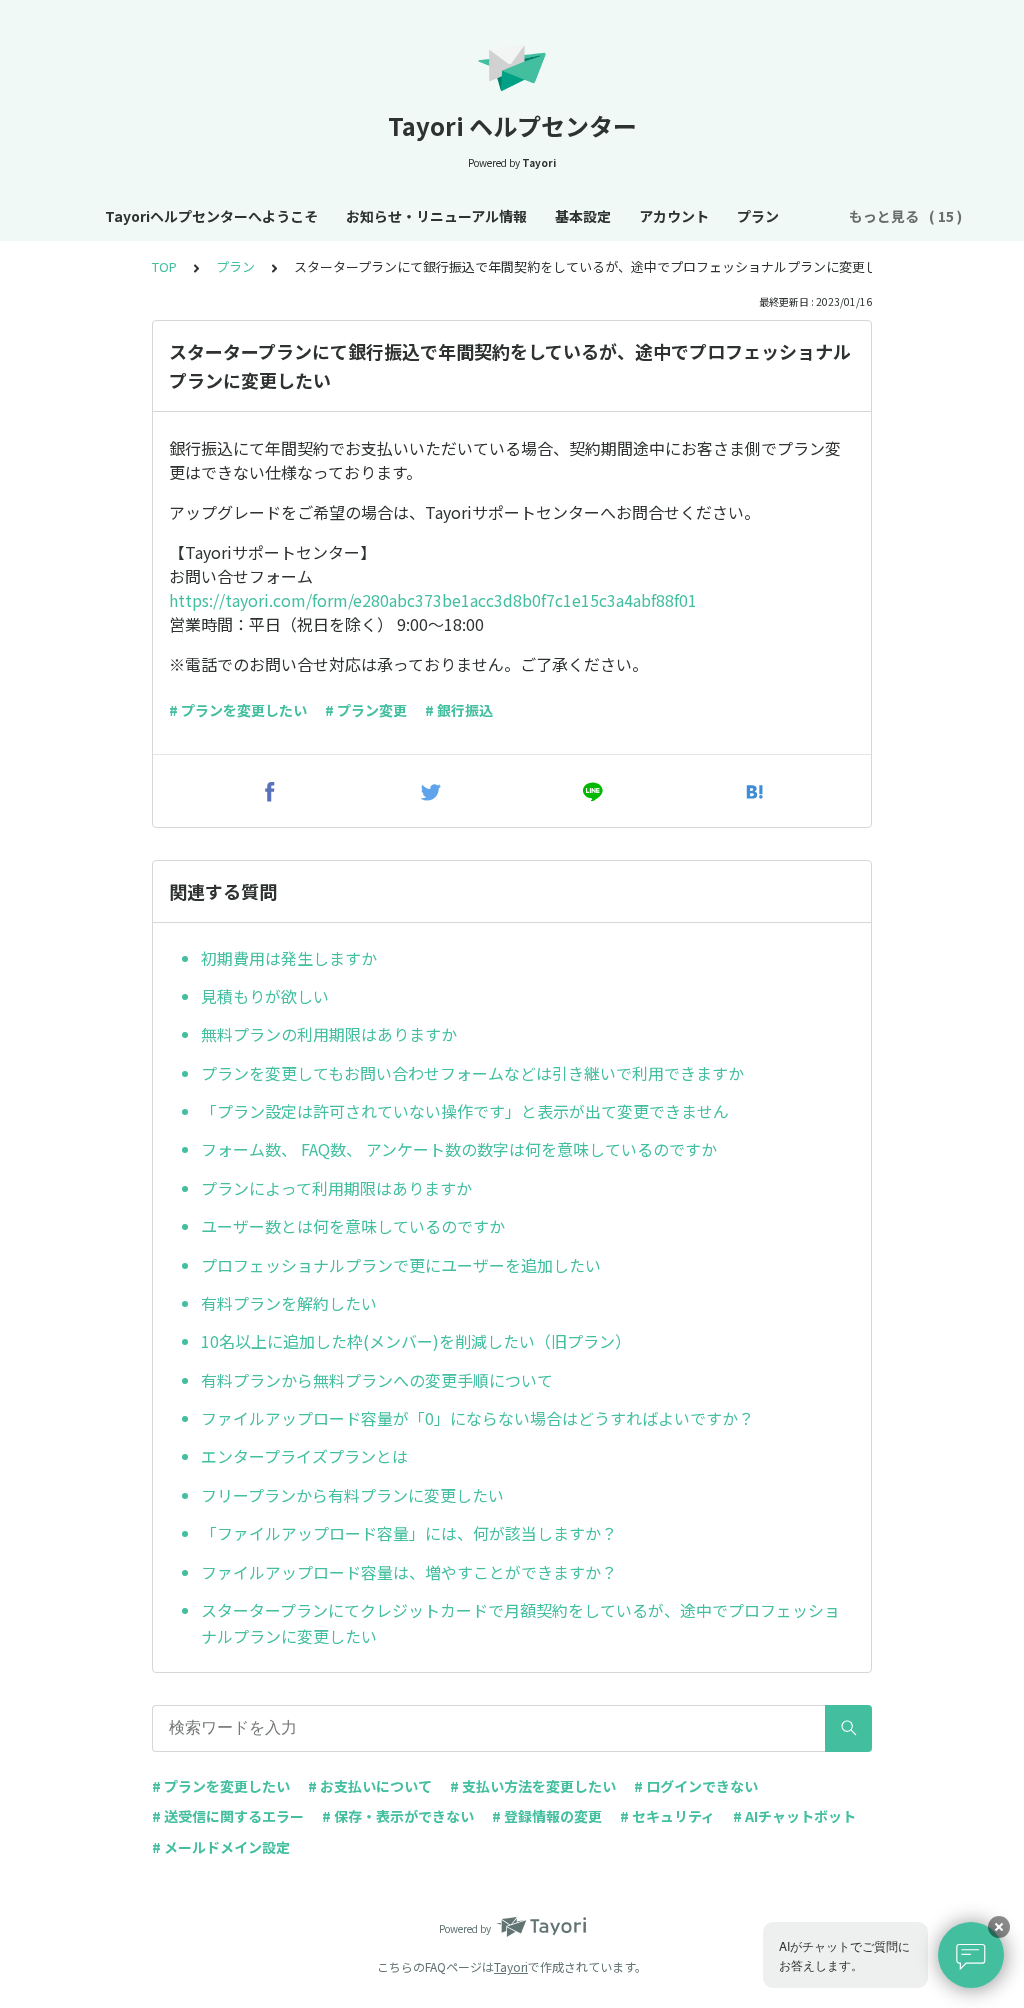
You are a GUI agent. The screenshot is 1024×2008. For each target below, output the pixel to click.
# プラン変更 (366, 710)
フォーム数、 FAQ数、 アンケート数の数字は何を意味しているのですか (459, 1149)
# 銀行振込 (459, 710)
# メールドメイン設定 (221, 1847)
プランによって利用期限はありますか (336, 1188)
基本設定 (583, 216)
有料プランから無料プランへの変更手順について (377, 1380)
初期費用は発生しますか (289, 958)
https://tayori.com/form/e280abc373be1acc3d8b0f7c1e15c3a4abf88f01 (433, 600)
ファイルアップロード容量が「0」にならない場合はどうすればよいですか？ (477, 1418)
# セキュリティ (667, 1816)
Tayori (511, 1966)
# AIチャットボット (794, 1816)
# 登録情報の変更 (547, 1816)
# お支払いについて (370, 1786)
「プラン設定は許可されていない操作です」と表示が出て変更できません (465, 1111)
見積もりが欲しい (265, 996)
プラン (758, 216)
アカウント (674, 216)
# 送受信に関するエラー (228, 1816)
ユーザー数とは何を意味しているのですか (353, 1226)
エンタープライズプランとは (304, 1456)
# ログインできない (696, 1786)
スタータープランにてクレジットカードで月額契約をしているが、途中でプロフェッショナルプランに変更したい (520, 1623)
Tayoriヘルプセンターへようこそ (211, 216)
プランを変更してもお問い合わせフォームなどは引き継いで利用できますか (472, 1073)
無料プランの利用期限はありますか (329, 1034)
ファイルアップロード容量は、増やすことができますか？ (409, 1572)
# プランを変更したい (238, 710)
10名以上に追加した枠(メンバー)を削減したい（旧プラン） (416, 1341)
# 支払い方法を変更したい (533, 1786)
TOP (164, 266)
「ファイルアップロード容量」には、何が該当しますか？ (409, 1533)
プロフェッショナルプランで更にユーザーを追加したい (401, 1265)
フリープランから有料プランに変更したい (352, 1495)
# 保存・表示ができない (398, 1816)
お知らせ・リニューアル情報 (436, 216)
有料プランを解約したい (289, 1303)
